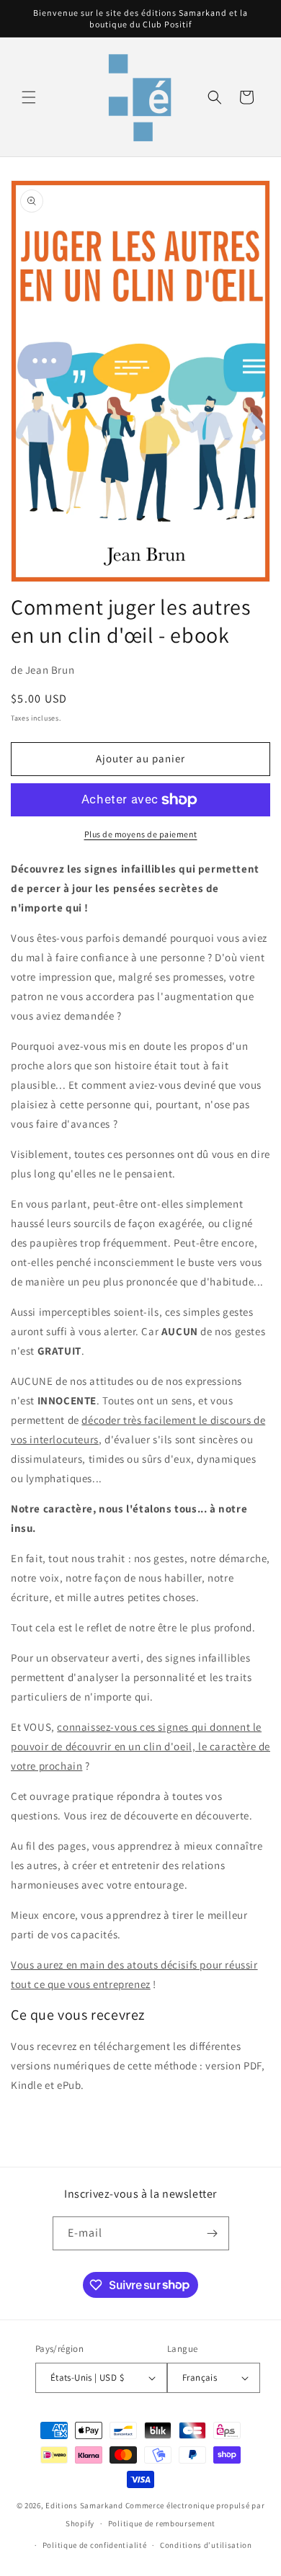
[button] (29, 97)
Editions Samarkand (84, 2505)
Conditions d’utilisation (206, 2545)
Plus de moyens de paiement (141, 834)
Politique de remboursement (162, 2523)
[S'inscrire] (213, 2233)
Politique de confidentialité (95, 2545)
